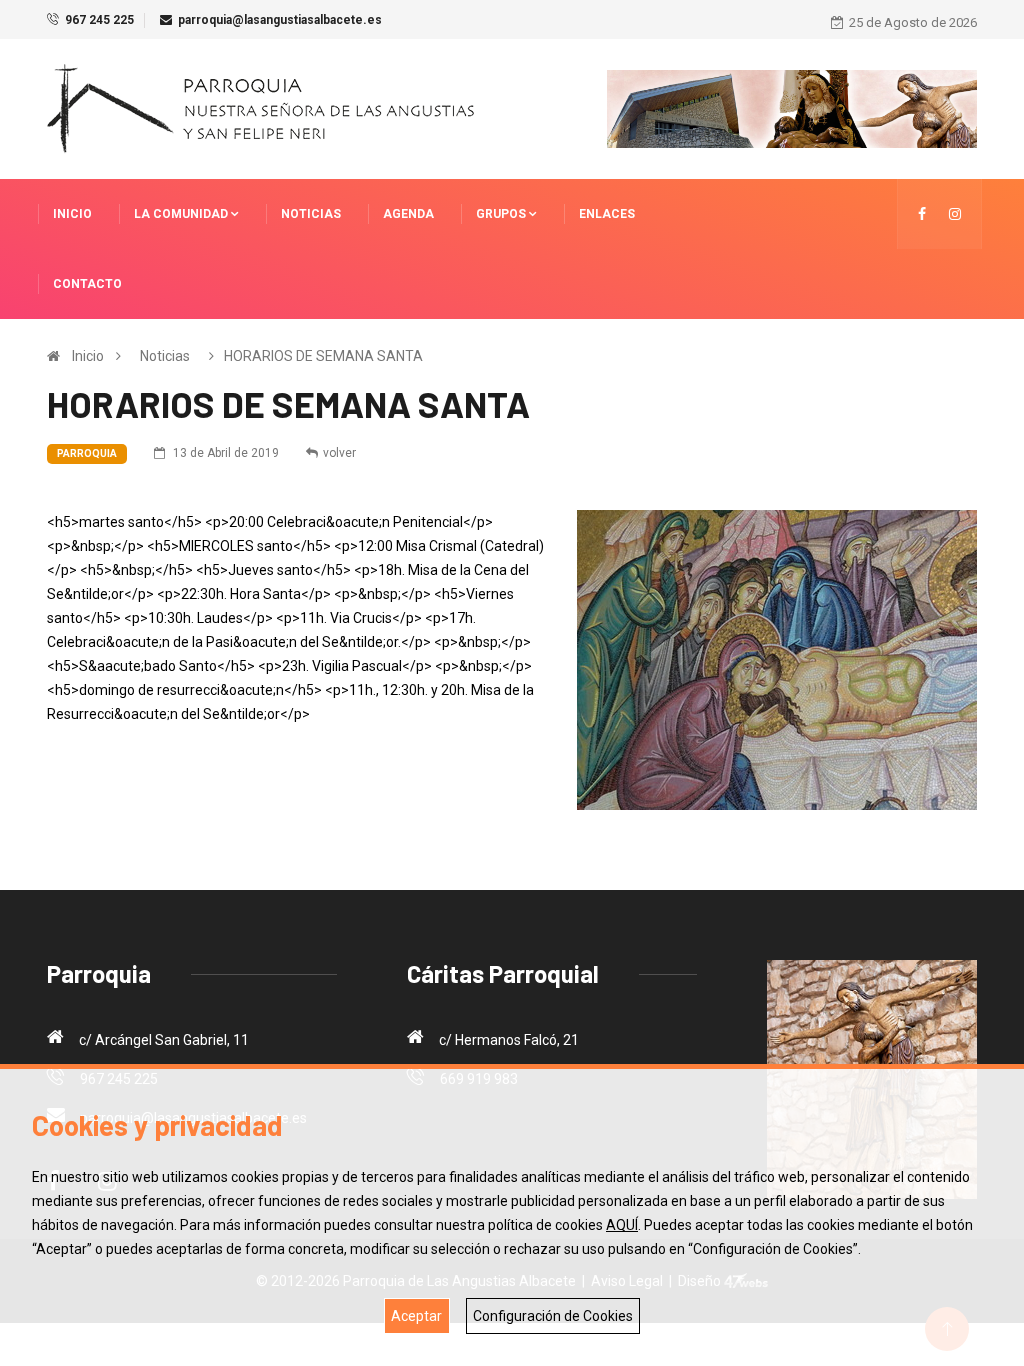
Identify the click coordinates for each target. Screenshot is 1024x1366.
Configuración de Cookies (553, 1316)
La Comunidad (182, 214)
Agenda (408, 214)
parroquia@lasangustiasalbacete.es (280, 20)
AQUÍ (622, 1225)
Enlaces (607, 214)
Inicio (72, 214)
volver (339, 453)
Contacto (87, 284)
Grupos (502, 214)
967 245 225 (99, 20)
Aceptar (416, 1316)
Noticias (311, 214)
